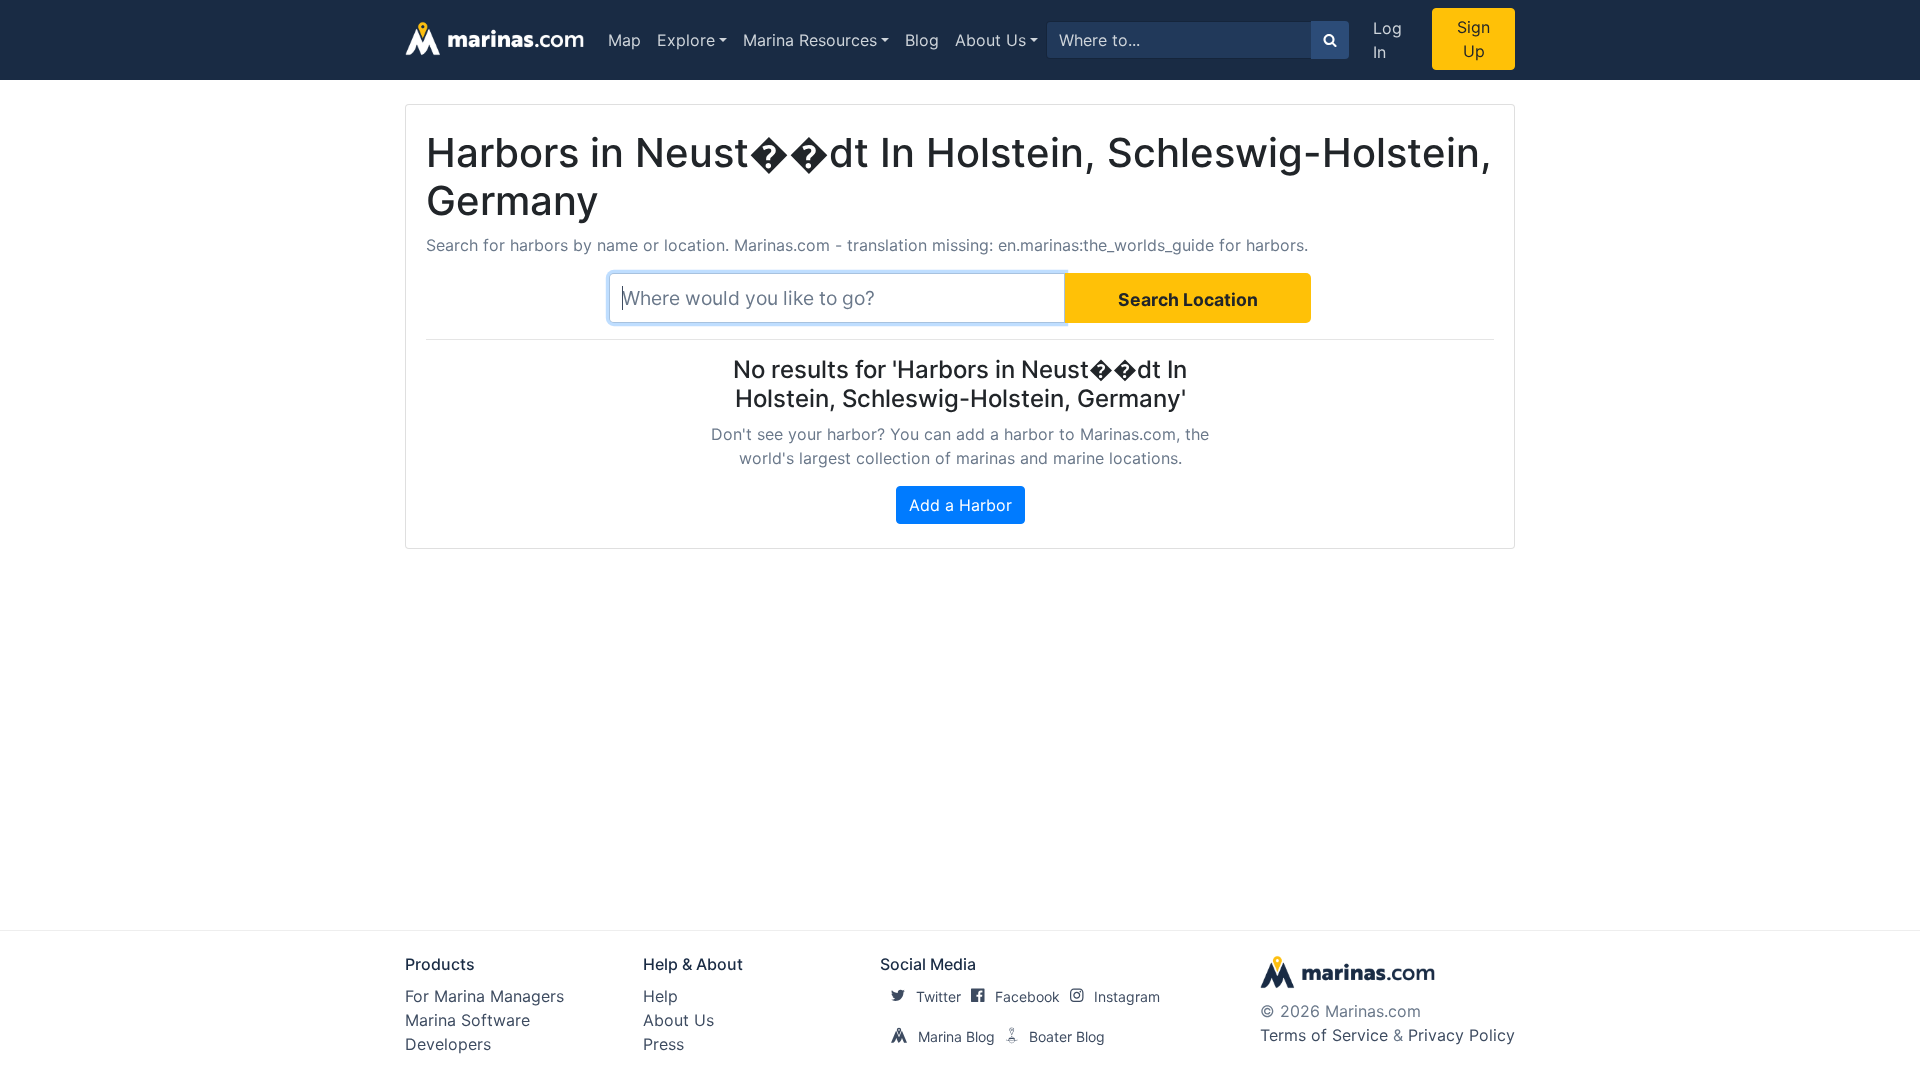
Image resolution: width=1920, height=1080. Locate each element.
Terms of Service (1324, 1035)
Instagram (1127, 996)
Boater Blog (1067, 1036)
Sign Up (1473, 39)
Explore (686, 40)
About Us (990, 40)
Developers (448, 1044)
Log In (1387, 40)
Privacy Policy (1461, 1035)
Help (660, 996)
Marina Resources (810, 40)
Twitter (938, 996)
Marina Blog (956, 1036)
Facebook (1027, 996)
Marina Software (467, 1020)
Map (624, 40)
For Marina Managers (484, 996)
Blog (922, 40)
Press (663, 1044)
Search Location (1188, 299)
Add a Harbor (960, 505)
